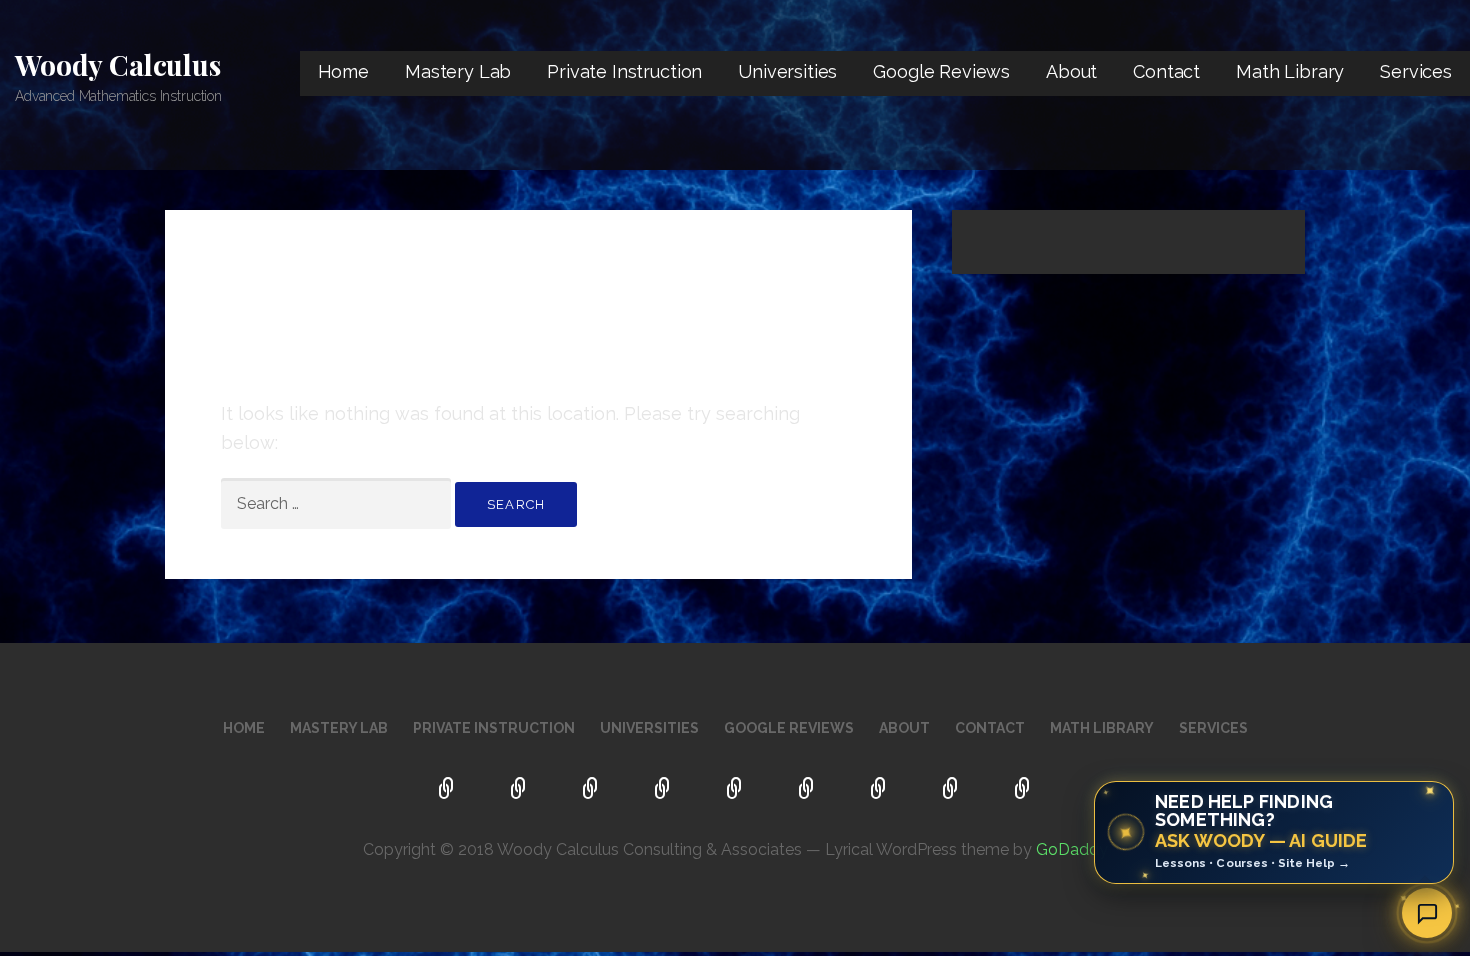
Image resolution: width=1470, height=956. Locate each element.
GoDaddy (1072, 849)
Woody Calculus (118, 64)
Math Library (1290, 71)
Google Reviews (941, 71)
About (1071, 71)
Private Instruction (624, 71)
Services (1416, 71)
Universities (787, 71)
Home (343, 71)
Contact (1166, 71)
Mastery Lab (458, 71)
